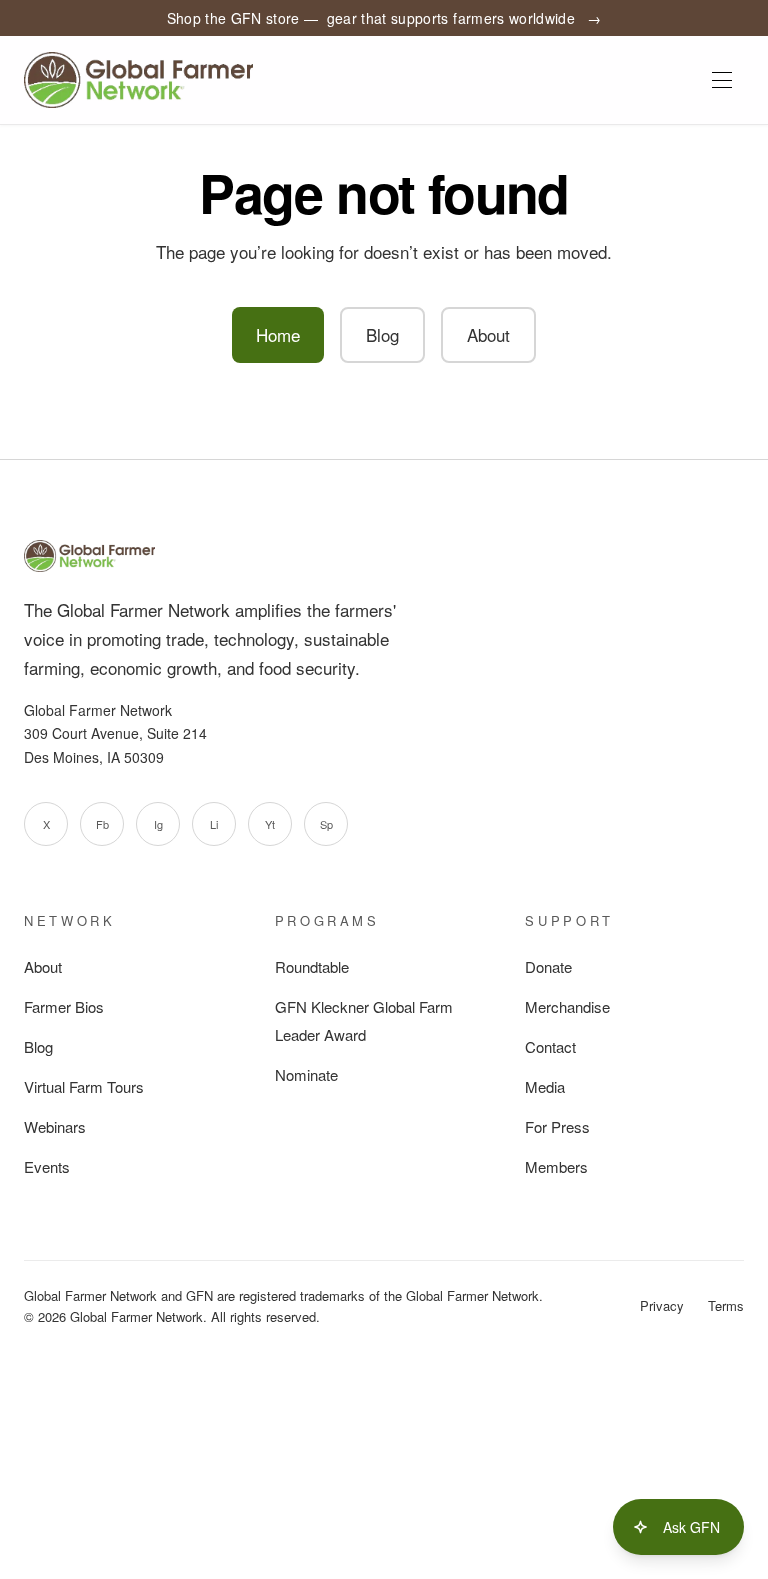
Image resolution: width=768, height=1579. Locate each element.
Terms (726, 1305)
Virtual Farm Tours (84, 1086)
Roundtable (312, 966)
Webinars (55, 1126)
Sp (326, 824)
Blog (382, 334)
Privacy (662, 1305)
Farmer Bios (64, 1006)
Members (556, 1166)
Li (214, 824)
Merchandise (567, 1006)
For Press (557, 1126)
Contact (550, 1046)
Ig (158, 824)
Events (47, 1166)
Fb (102, 824)
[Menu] (722, 80)
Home (278, 334)
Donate (548, 966)
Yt (270, 824)
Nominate (306, 1074)
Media (545, 1086)
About (488, 334)
